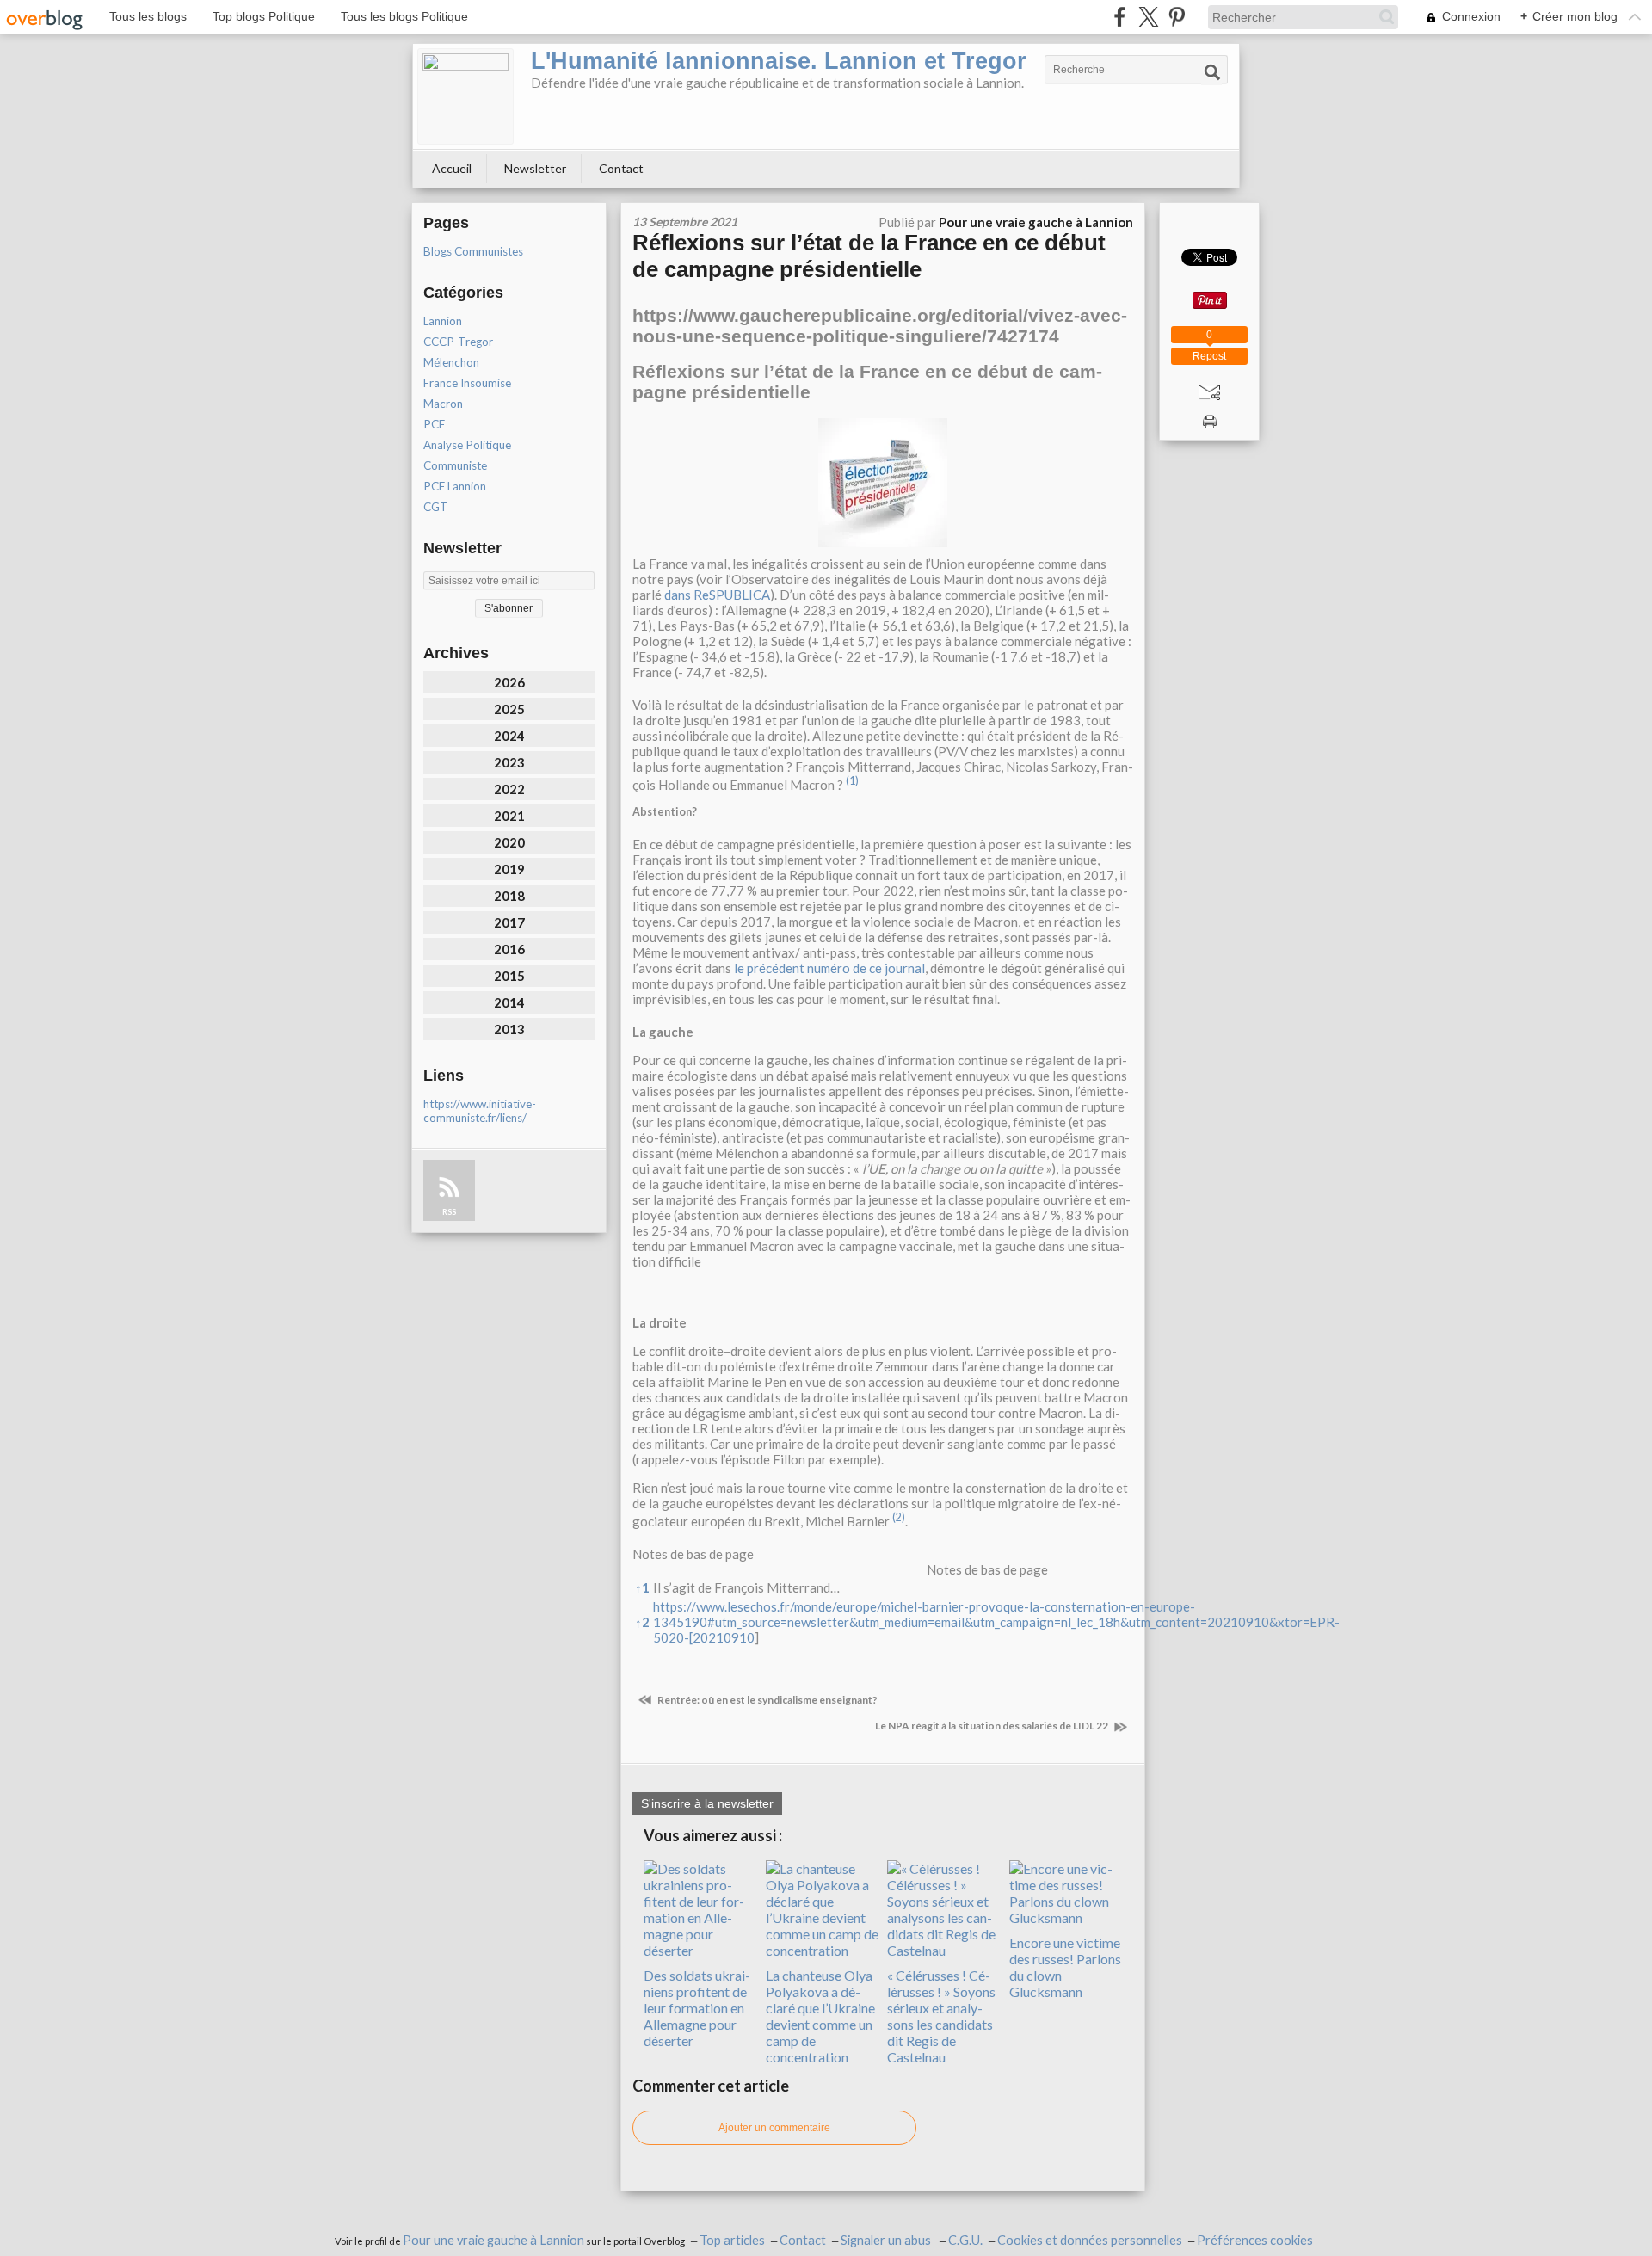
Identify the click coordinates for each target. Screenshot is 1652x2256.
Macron (443, 404)
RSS (449, 1212)
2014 (509, 1002)
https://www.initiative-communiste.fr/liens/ (480, 1111)
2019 (509, 869)
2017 (509, 922)
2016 (509, 949)
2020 (509, 842)
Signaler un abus (887, 2240)
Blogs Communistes (473, 251)
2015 (509, 976)
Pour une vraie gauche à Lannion (493, 2240)
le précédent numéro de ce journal (829, 968)
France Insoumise (467, 383)
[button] (852, 785)
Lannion (443, 321)
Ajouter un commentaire (774, 2128)
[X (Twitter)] (1148, 17)
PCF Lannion (455, 486)
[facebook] (1120, 17)
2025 (509, 709)
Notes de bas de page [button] (693, 1554)
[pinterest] (1177, 17)
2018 (509, 896)
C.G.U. (965, 2240)
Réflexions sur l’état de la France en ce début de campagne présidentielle (869, 256)
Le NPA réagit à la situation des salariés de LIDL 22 (992, 1726)
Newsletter (535, 168)
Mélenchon (451, 362)
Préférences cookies (1255, 2240)
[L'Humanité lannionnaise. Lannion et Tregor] (465, 96)
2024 (509, 736)
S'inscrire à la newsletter (707, 1803)
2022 (509, 789)
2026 (509, 682)
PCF (434, 424)
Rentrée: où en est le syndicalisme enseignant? (767, 1700)
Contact (621, 168)
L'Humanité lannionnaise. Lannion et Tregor (779, 61)
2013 (509, 1029)
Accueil (452, 168)
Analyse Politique (467, 445)
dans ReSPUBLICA (717, 595)
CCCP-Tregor (458, 342)
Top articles (732, 2240)
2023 (509, 762)
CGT (436, 507)
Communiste (455, 465)
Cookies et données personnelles (1090, 2240)
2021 (509, 816)
